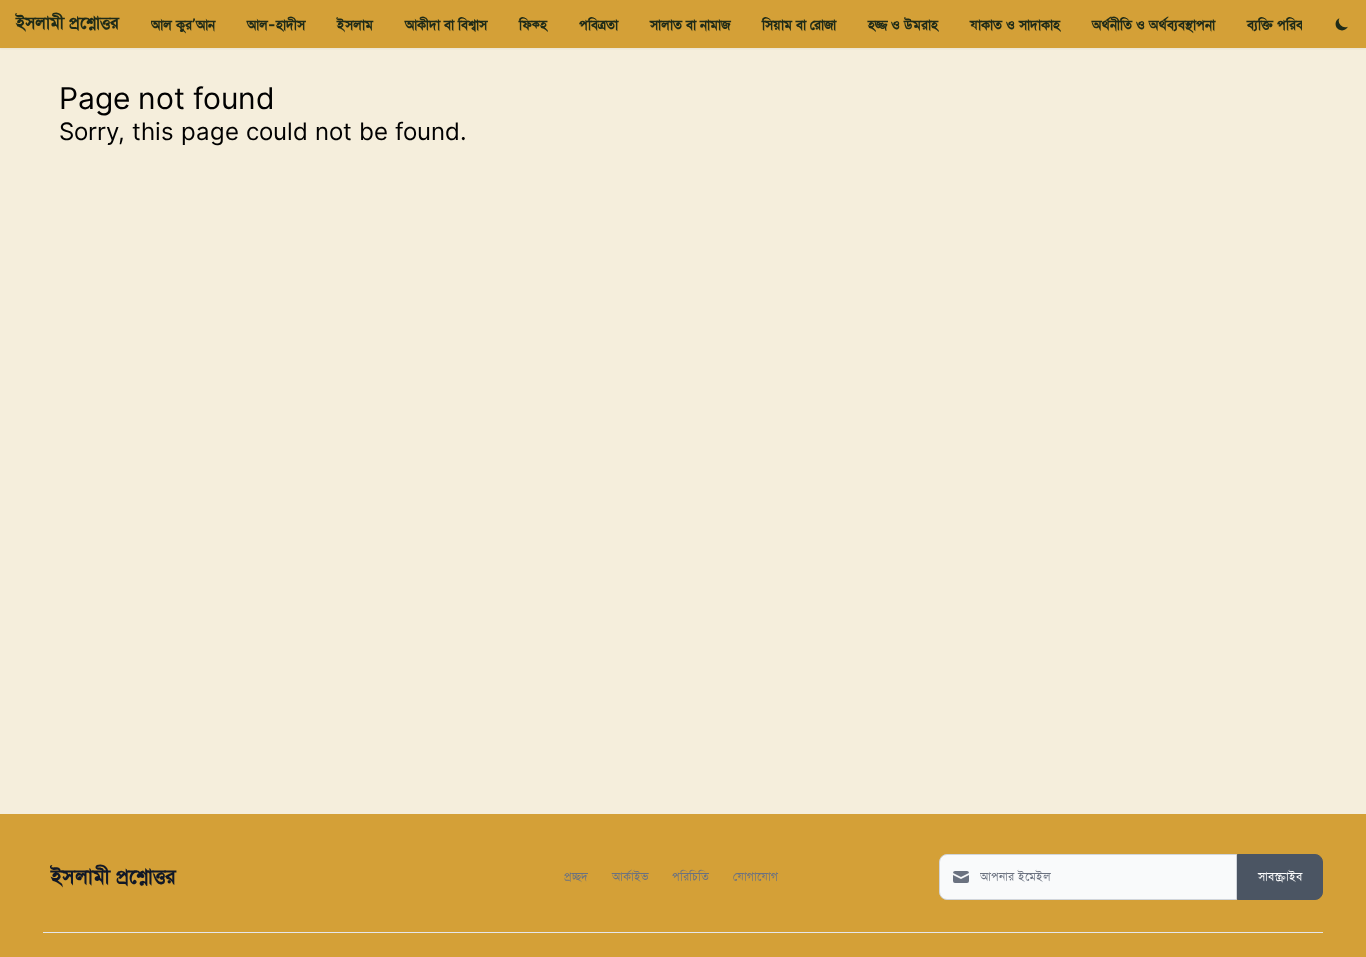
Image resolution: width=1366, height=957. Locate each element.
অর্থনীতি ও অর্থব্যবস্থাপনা (1153, 24)
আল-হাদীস (276, 24)
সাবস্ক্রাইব (1280, 877)
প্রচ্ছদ (576, 875)
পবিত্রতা (598, 24)
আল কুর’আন (183, 24)
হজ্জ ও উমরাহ (903, 24)
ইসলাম (355, 24)
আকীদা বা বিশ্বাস (446, 24)
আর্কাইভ (630, 875)
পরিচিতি (690, 875)
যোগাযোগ (755, 875)
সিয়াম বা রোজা (799, 24)
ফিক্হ (533, 24)
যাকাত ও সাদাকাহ (1015, 24)
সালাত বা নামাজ (690, 24)
